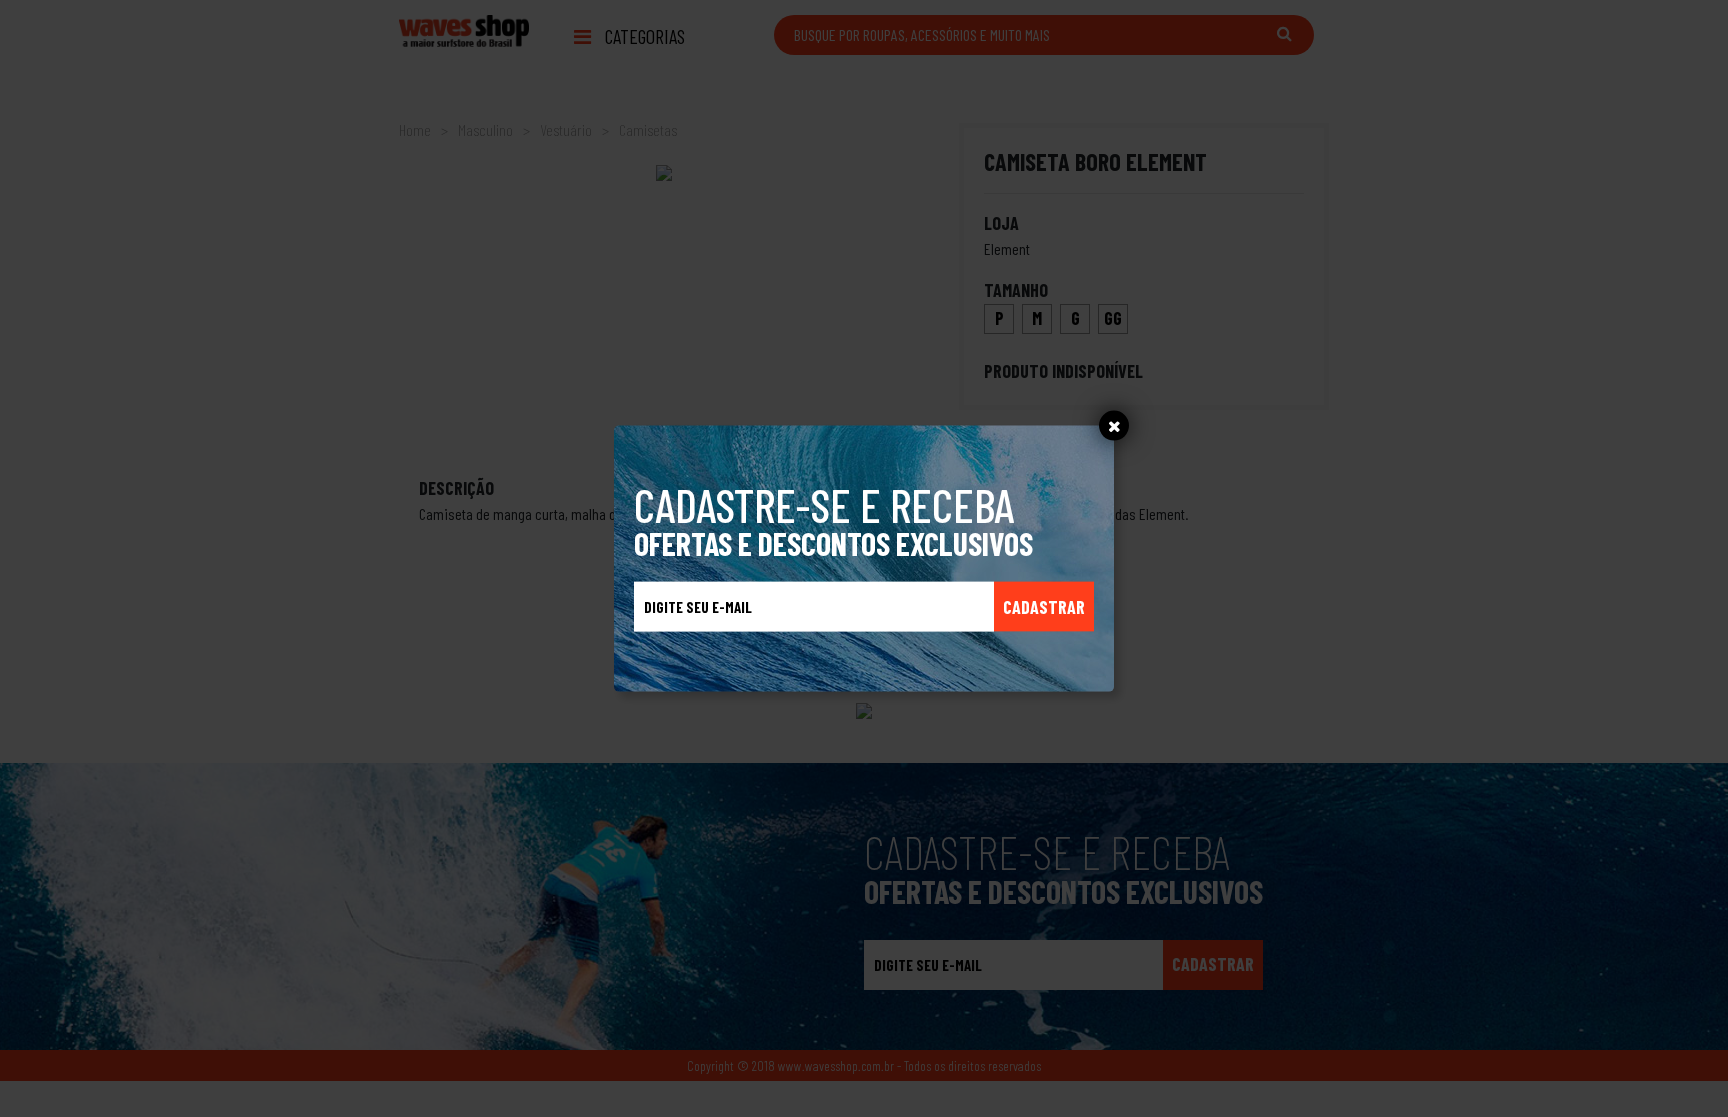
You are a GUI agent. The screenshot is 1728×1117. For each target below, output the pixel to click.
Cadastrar (1044, 606)
